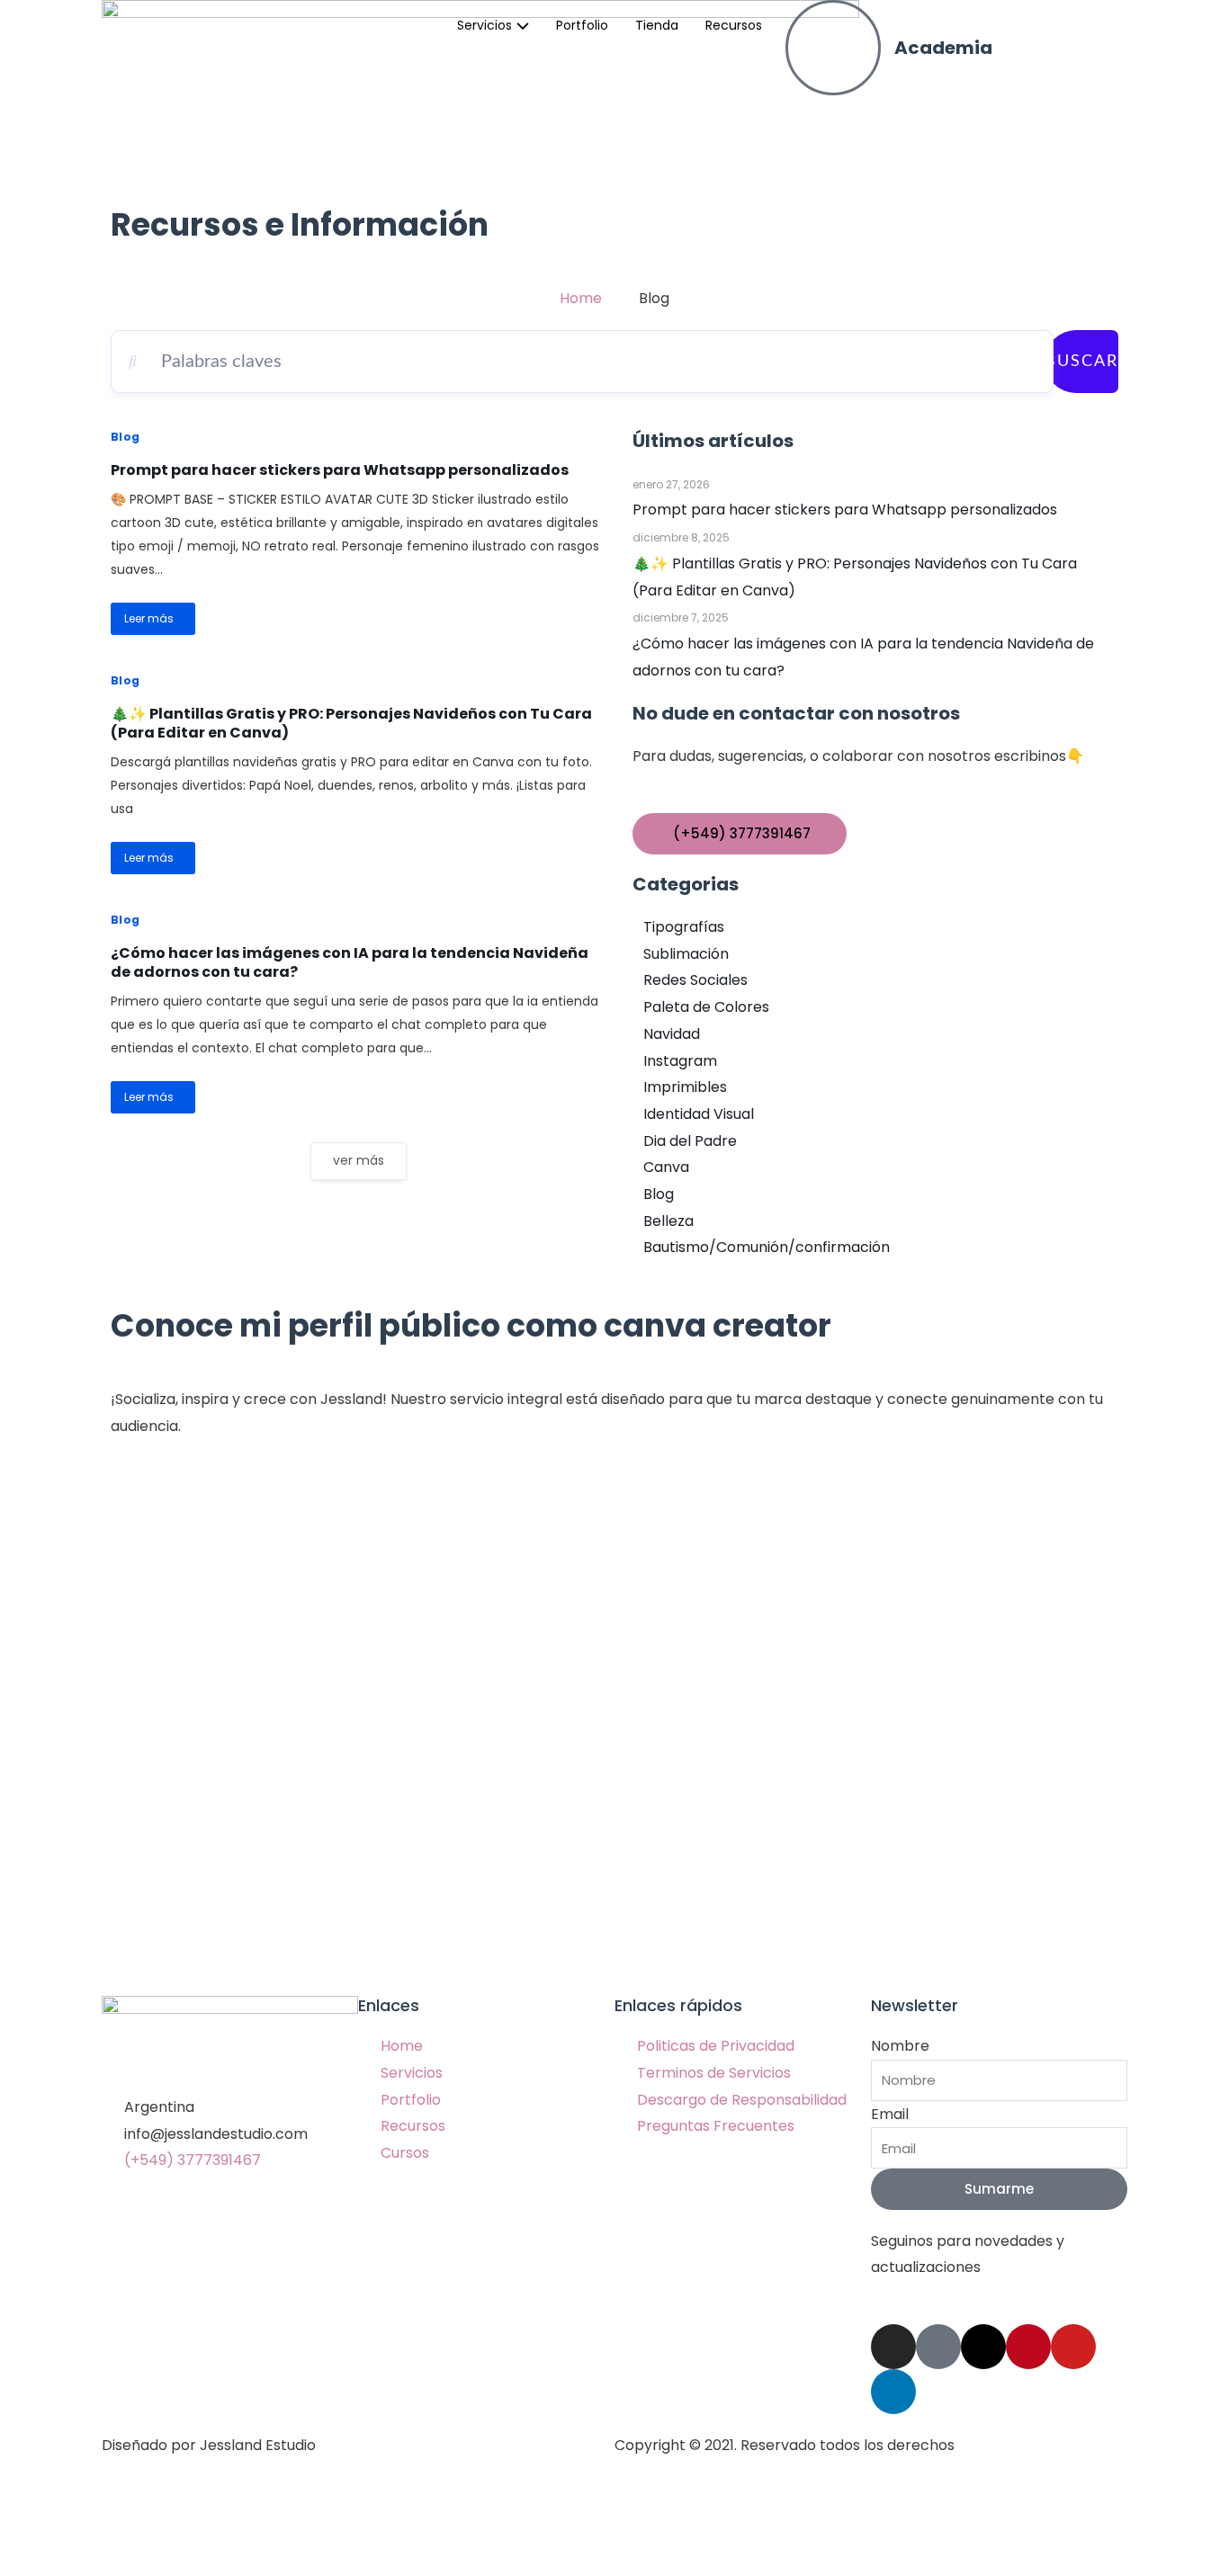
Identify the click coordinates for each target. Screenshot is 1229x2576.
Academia (943, 48)
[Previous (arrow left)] (36, 2562)
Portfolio (582, 25)
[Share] (112, 2530)
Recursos (734, 25)
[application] (520, 25)
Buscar (1081, 362)
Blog (126, 437)
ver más (359, 1160)
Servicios (484, 25)
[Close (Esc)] (36, 2530)
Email (890, 2114)
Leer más (149, 618)
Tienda (657, 25)
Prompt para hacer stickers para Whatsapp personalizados (340, 470)
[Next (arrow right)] (112, 2562)
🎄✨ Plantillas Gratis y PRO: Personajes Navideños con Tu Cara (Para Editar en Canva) (351, 723)
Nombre (900, 2046)
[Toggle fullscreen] (187, 2530)
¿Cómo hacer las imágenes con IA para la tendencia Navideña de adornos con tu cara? (350, 962)
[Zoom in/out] (263, 2530)
